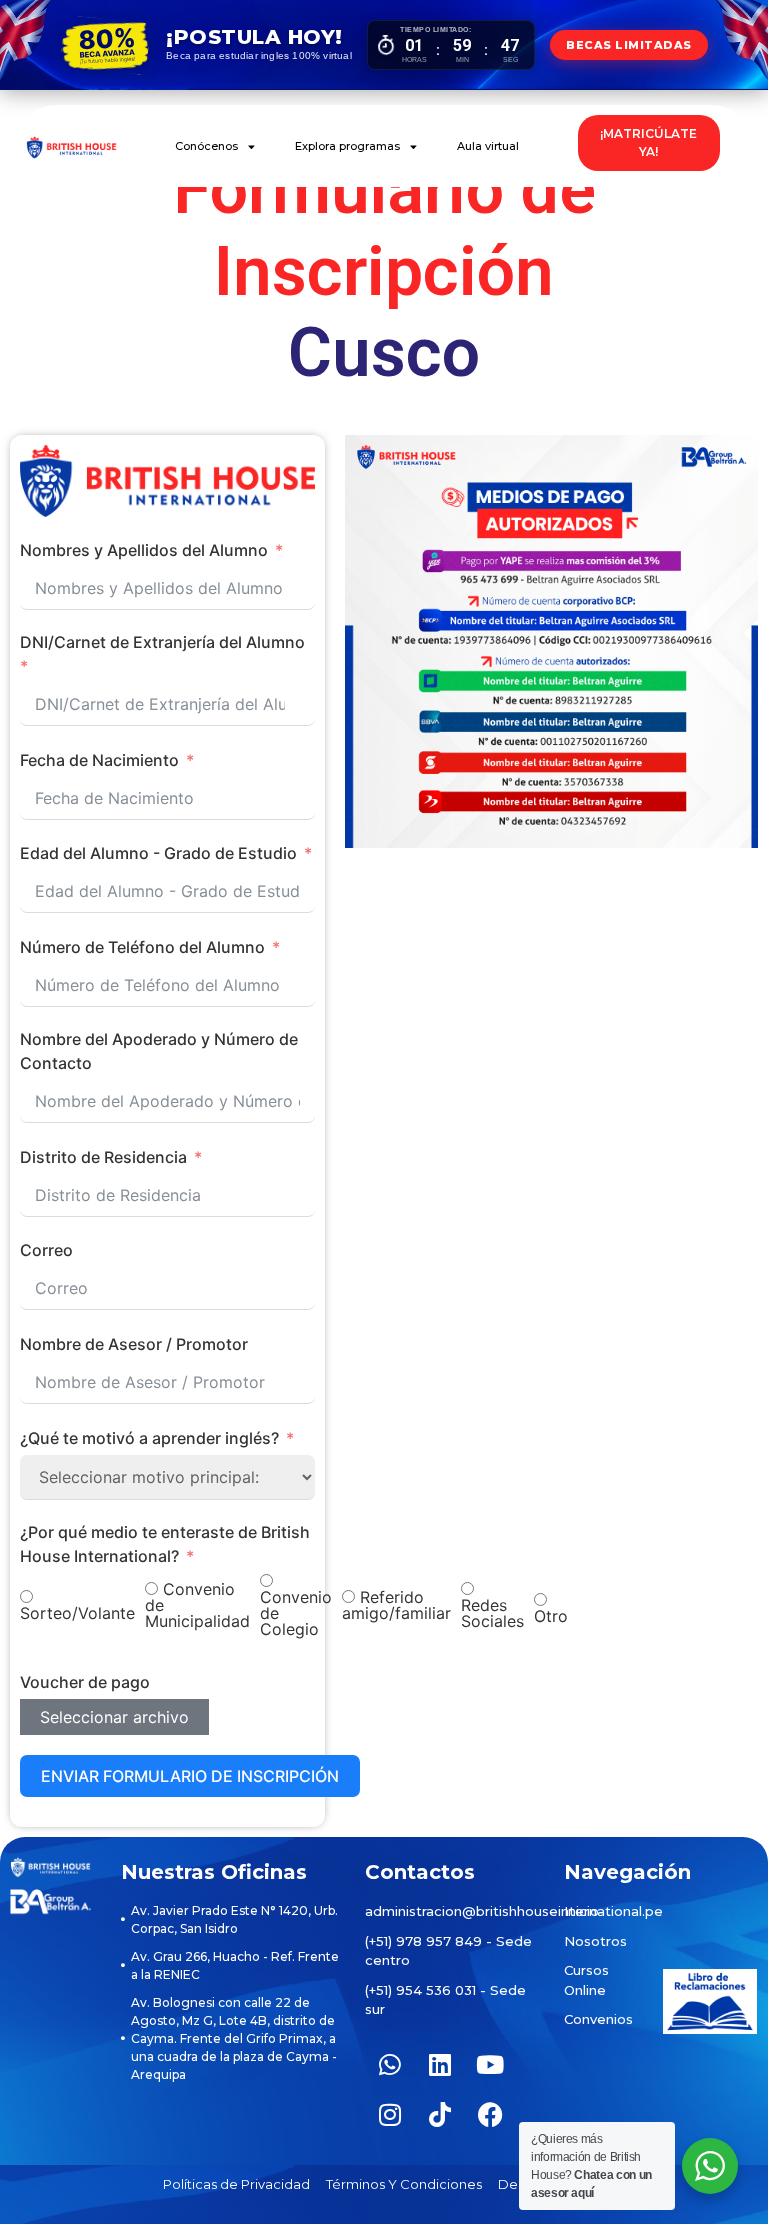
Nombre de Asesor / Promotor (134, 1344)
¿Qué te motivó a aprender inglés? (149, 1438)
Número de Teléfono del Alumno (142, 947)
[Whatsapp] (390, 2065)
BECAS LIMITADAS (629, 45)
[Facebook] (490, 2115)
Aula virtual (488, 146)
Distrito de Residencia (103, 1157)
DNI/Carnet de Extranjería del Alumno (162, 642)
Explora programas (347, 146)
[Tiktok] (440, 2115)
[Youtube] (490, 2065)
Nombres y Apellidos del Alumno (144, 550)
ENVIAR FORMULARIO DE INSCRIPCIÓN (190, 1776)
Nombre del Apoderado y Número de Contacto (159, 1051)
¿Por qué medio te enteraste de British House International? (165, 1544)
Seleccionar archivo (114, 1717)
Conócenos (206, 146)
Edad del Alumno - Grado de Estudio (158, 853)
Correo (46, 1250)
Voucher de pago (85, 1682)
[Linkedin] (440, 2065)
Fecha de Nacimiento (99, 760)
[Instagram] (390, 2115)
